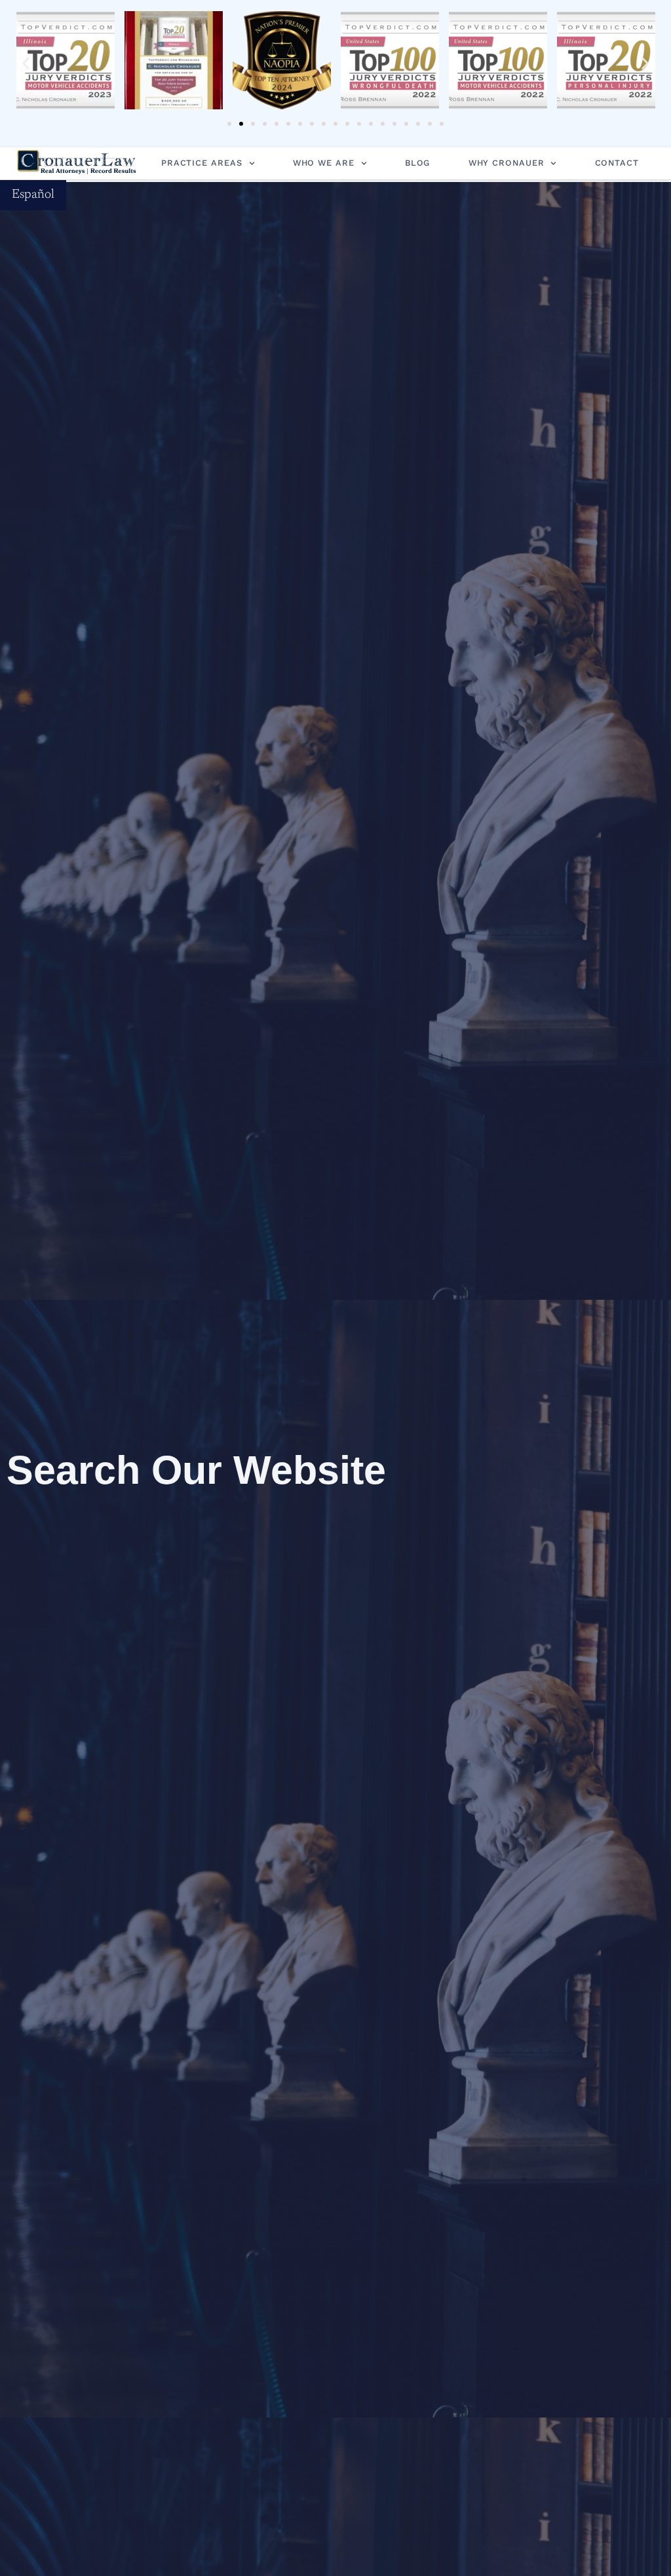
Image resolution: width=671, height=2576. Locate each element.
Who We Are (324, 163)
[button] (26, 64)
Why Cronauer (507, 163)
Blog (418, 163)
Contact (617, 163)
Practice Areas (202, 163)
